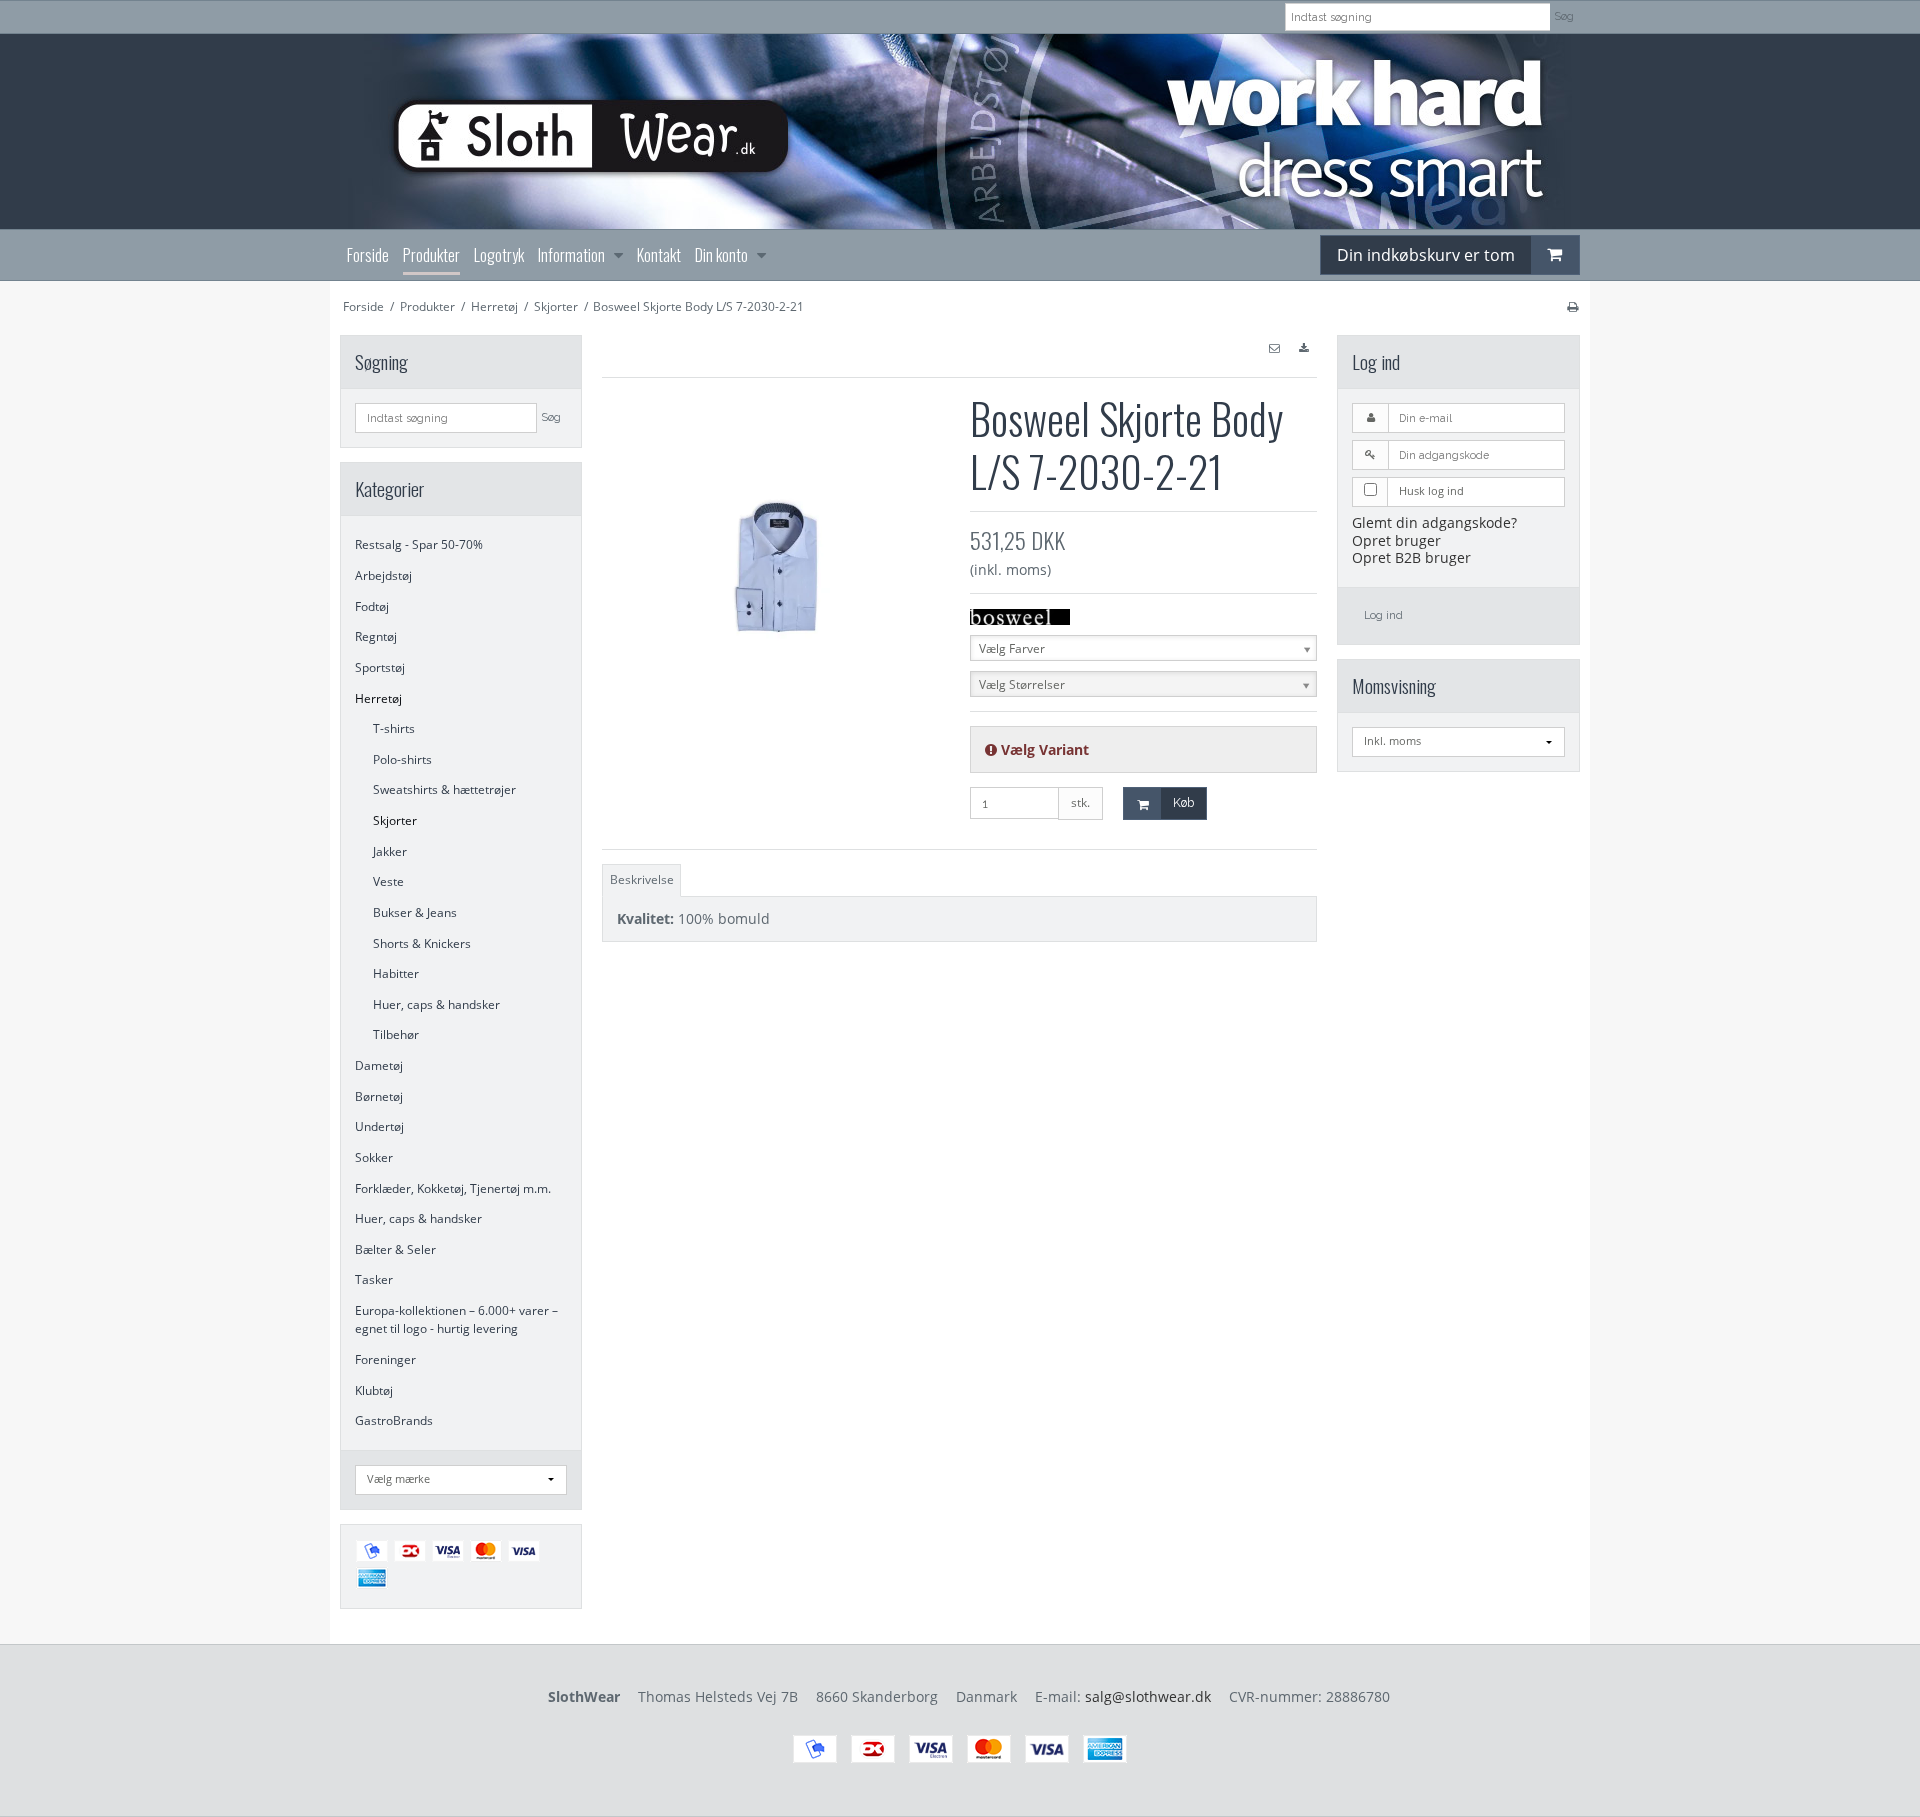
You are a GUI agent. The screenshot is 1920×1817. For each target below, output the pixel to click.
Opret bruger (1396, 540)
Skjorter (395, 820)
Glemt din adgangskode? (1434, 522)
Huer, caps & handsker (436, 1004)
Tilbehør (396, 1034)
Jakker (390, 851)
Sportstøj (380, 667)
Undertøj (379, 1126)
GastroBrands (394, 1420)
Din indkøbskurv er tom (1426, 255)
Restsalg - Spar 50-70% (419, 544)
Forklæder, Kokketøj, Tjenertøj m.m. (453, 1188)
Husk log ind (1431, 491)
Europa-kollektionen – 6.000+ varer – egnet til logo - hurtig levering (456, 1319)
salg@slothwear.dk (1148, 1696)
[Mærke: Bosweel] (1020, 615)
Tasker (374, 1279)
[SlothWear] (960, 131)
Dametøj (379, 1065)
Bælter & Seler (395, 1249)
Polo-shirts (402, 759)
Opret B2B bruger (1411, 557)
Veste (388, 881)
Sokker (374, 1157)
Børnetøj (379, 1096)
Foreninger (385, 1359)
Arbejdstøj (383, 575)
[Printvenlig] (1572, 306)
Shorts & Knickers (422, 943)
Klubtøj (374, 1390)
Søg (1564, 16)
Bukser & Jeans (415, 912)
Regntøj (376, 636)
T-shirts (394, 728)
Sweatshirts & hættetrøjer (444, 789)
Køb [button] (1183, 802)
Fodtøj (372, 606)
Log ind (1383, 615)
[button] (1274, 349)
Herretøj (378, 698)
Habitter (396, 973)
